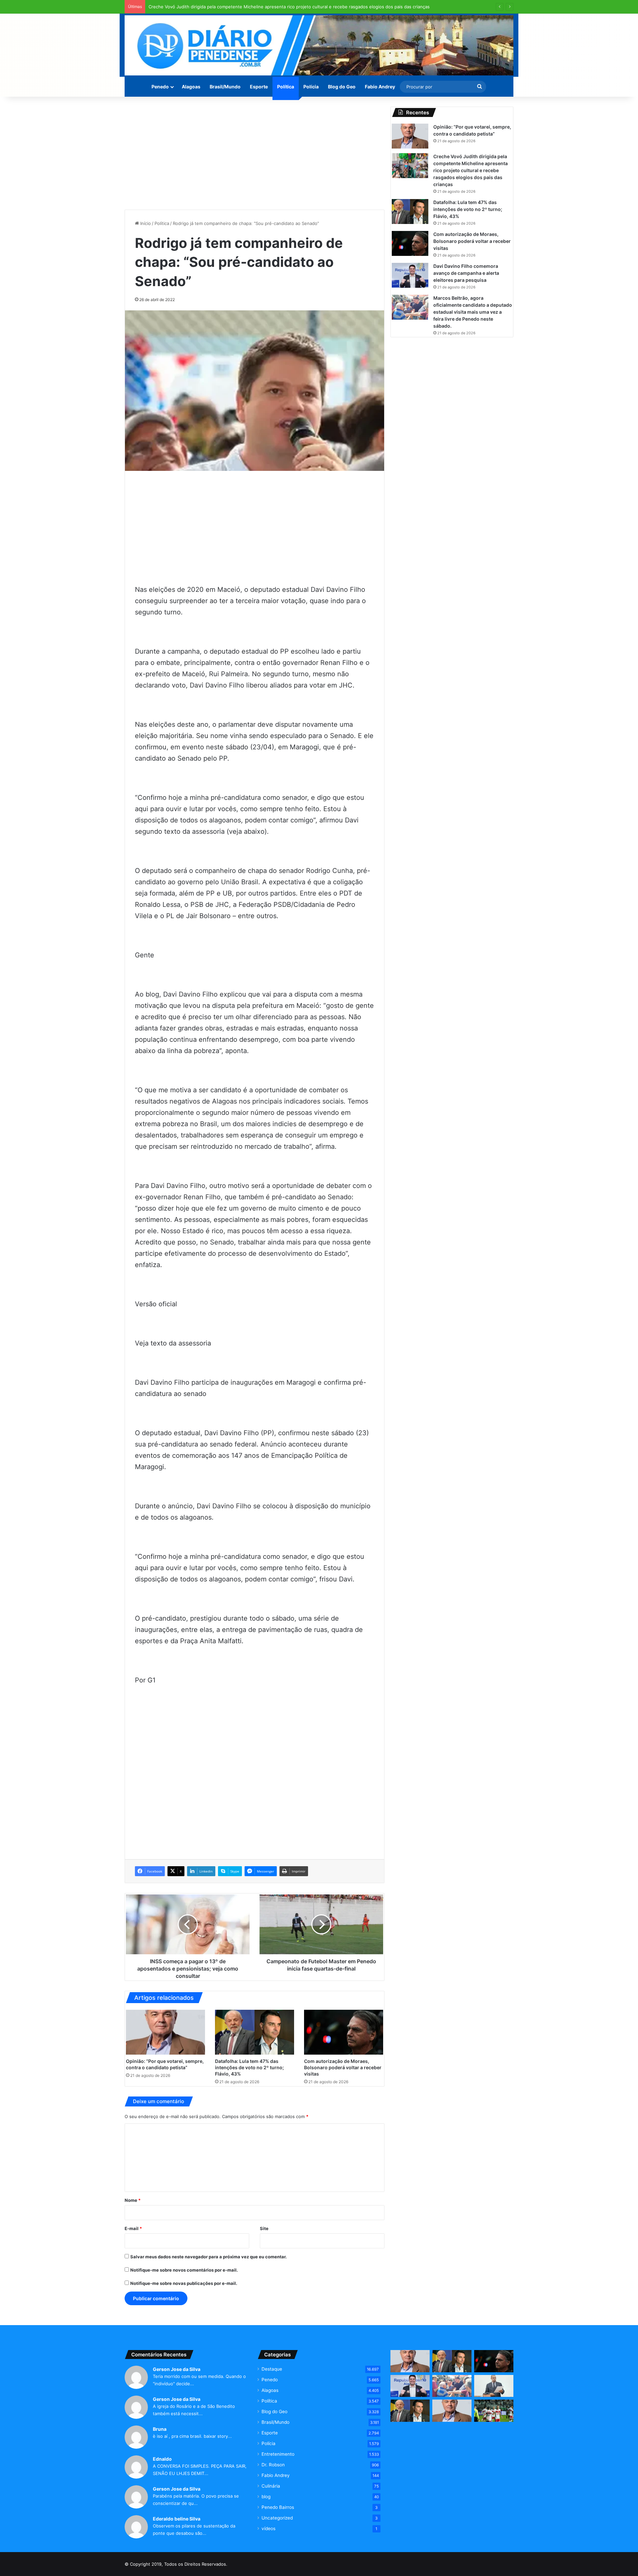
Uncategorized (277, 2518)
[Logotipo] (319, 45)
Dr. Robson (273, 2465)
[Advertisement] (255, 153)
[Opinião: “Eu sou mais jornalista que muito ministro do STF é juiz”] (452, 2411)
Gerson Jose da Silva (177, 2369)
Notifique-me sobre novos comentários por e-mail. (184, 2270)
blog (266, 2497)
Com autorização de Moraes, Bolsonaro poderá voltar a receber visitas (343, 2067)
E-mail (133, 2228)
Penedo (160, 87)
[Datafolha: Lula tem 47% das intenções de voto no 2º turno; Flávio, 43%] (255, 2032)
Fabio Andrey (380, 87)
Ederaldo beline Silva (177, 2519)
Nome (133, 2200)
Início (145, 223)
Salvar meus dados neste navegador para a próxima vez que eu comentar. (209, 2257)
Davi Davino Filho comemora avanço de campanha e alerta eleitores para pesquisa (466, 273)
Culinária (271, 2486)
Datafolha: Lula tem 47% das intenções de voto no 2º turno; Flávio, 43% (249, 2067)
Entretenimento (278, 2454)
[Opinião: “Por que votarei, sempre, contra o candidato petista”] (165, 2032)
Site (264, 2228)
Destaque (272, 2369)
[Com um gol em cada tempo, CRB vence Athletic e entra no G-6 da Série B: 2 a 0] (494, 2411)
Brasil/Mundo (225, 87)
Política (286, 87)
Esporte (259, 87)
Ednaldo (162, 2459)
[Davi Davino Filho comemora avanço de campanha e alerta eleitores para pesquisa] (410, 275)
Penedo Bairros (278, 2507)
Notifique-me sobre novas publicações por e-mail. (184, 2283)
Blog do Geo (342, 87)
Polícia (311, 87)
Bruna (160, 2429)
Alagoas (191, 87)
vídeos (268, 2528)
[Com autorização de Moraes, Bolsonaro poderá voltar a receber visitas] (344, 2032)
